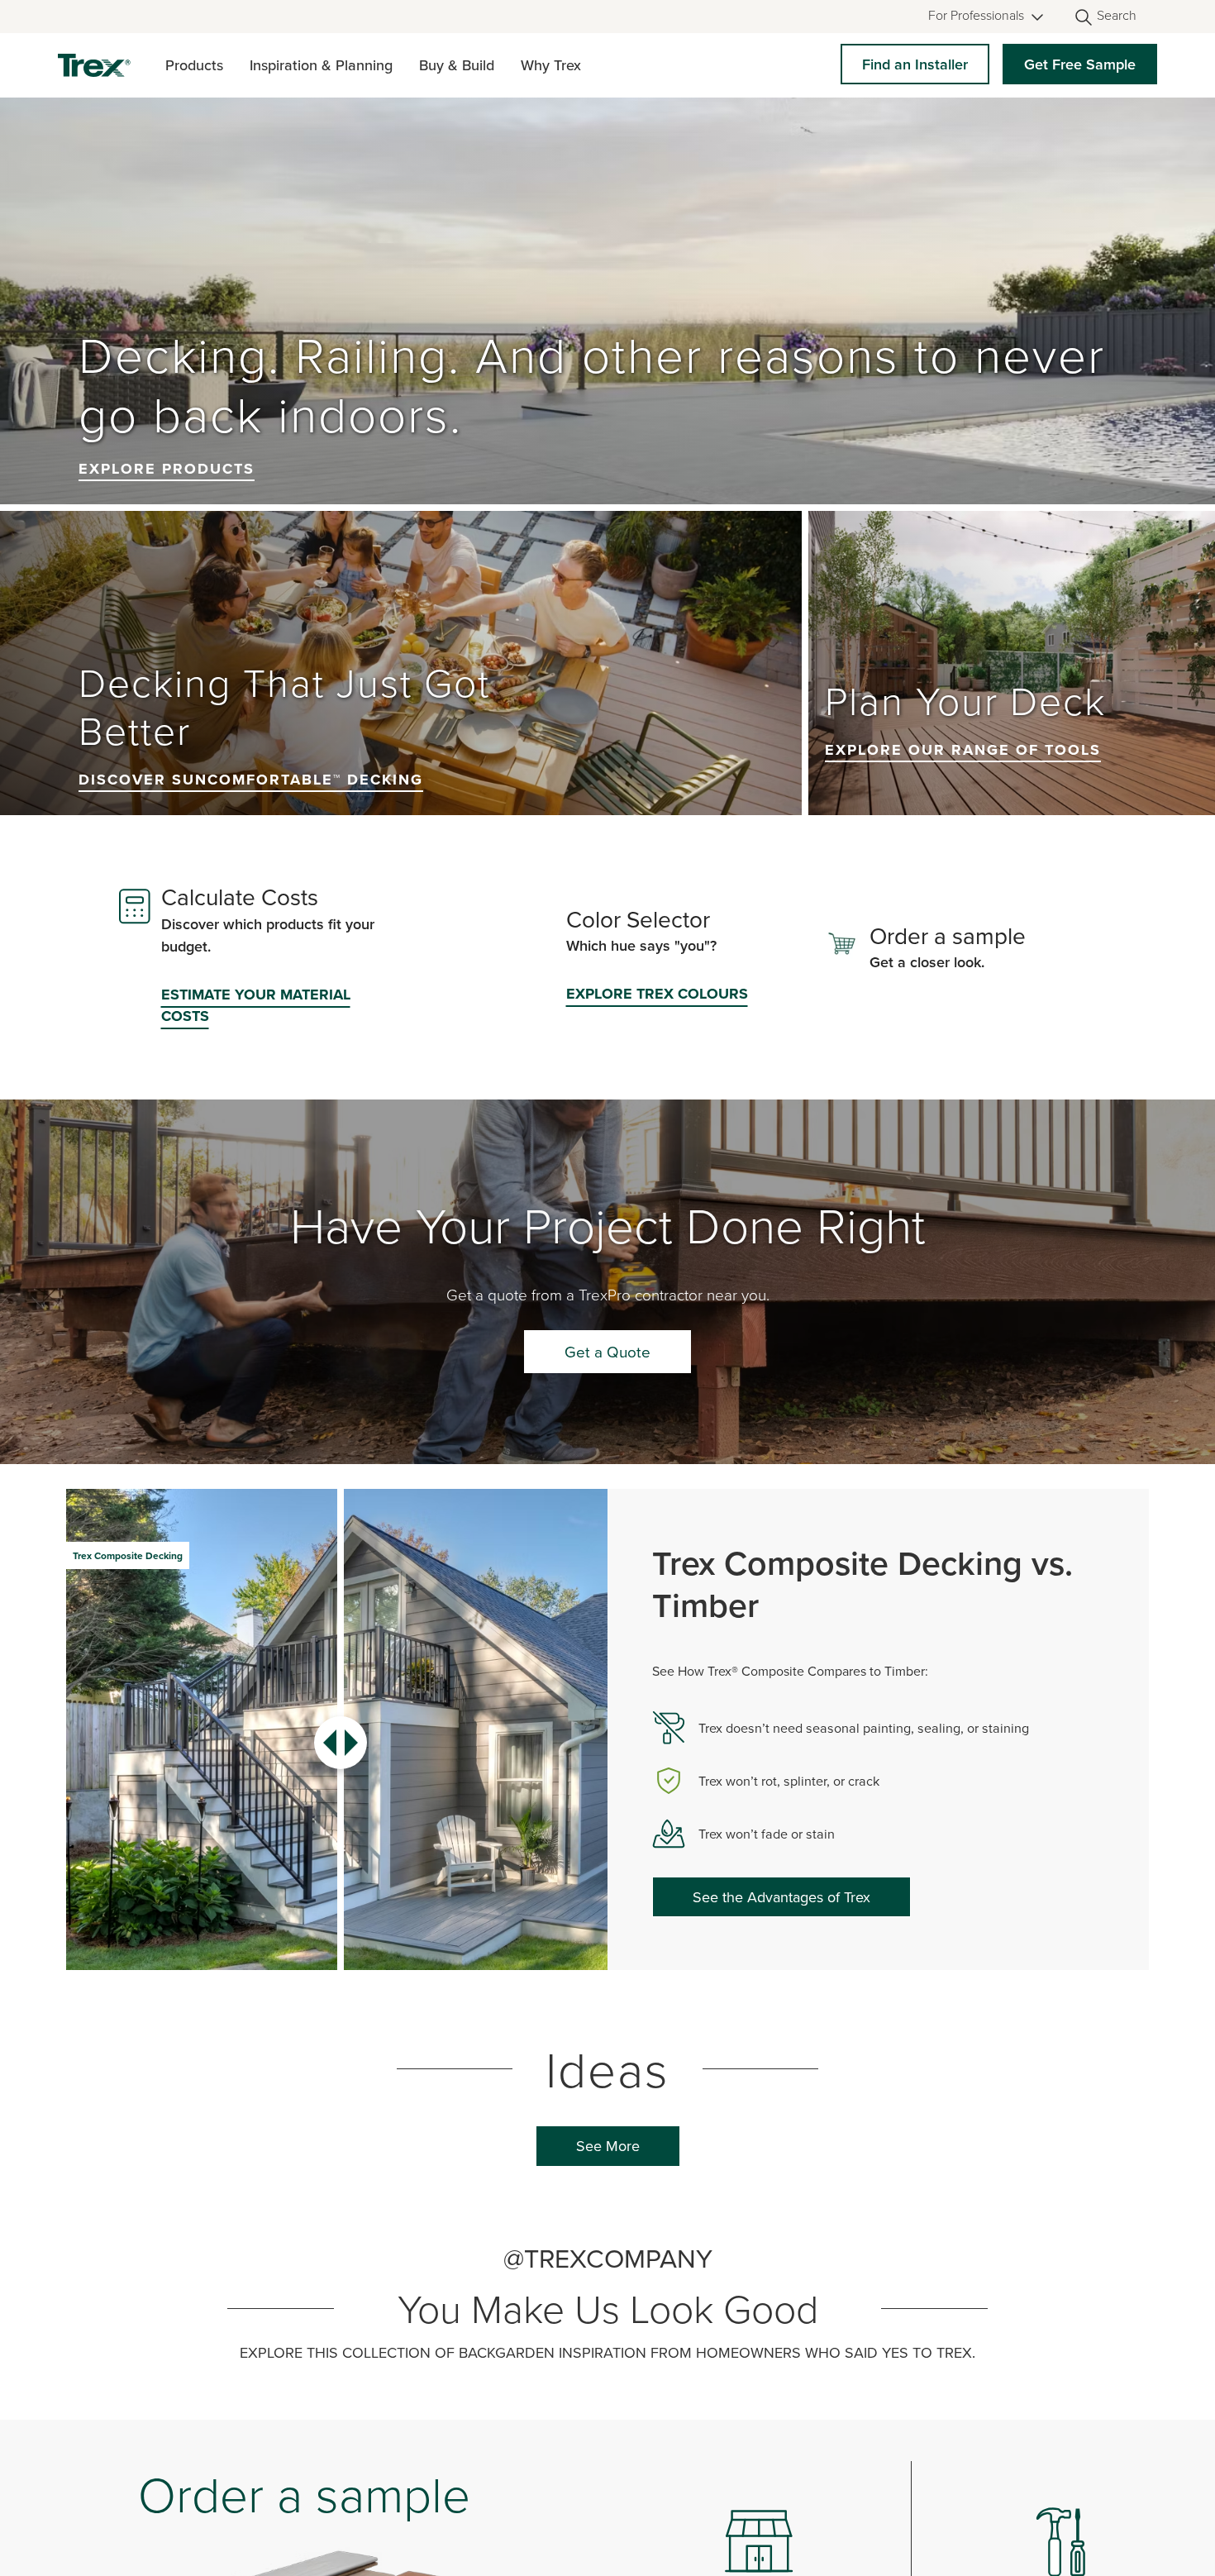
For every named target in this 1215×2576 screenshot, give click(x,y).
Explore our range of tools (963, 847)
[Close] (1189, 2537)
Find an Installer (915, 64)
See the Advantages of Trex (781, 1994)
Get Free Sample (1080, 64)
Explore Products (167, 566)
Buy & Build (457, 65)
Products (194, 65)
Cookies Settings (754, 2539)
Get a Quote (607, 1449)
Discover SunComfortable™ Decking (251, 877)
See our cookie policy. (108, 2543)
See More (608, 2243)
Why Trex (551, 65)
